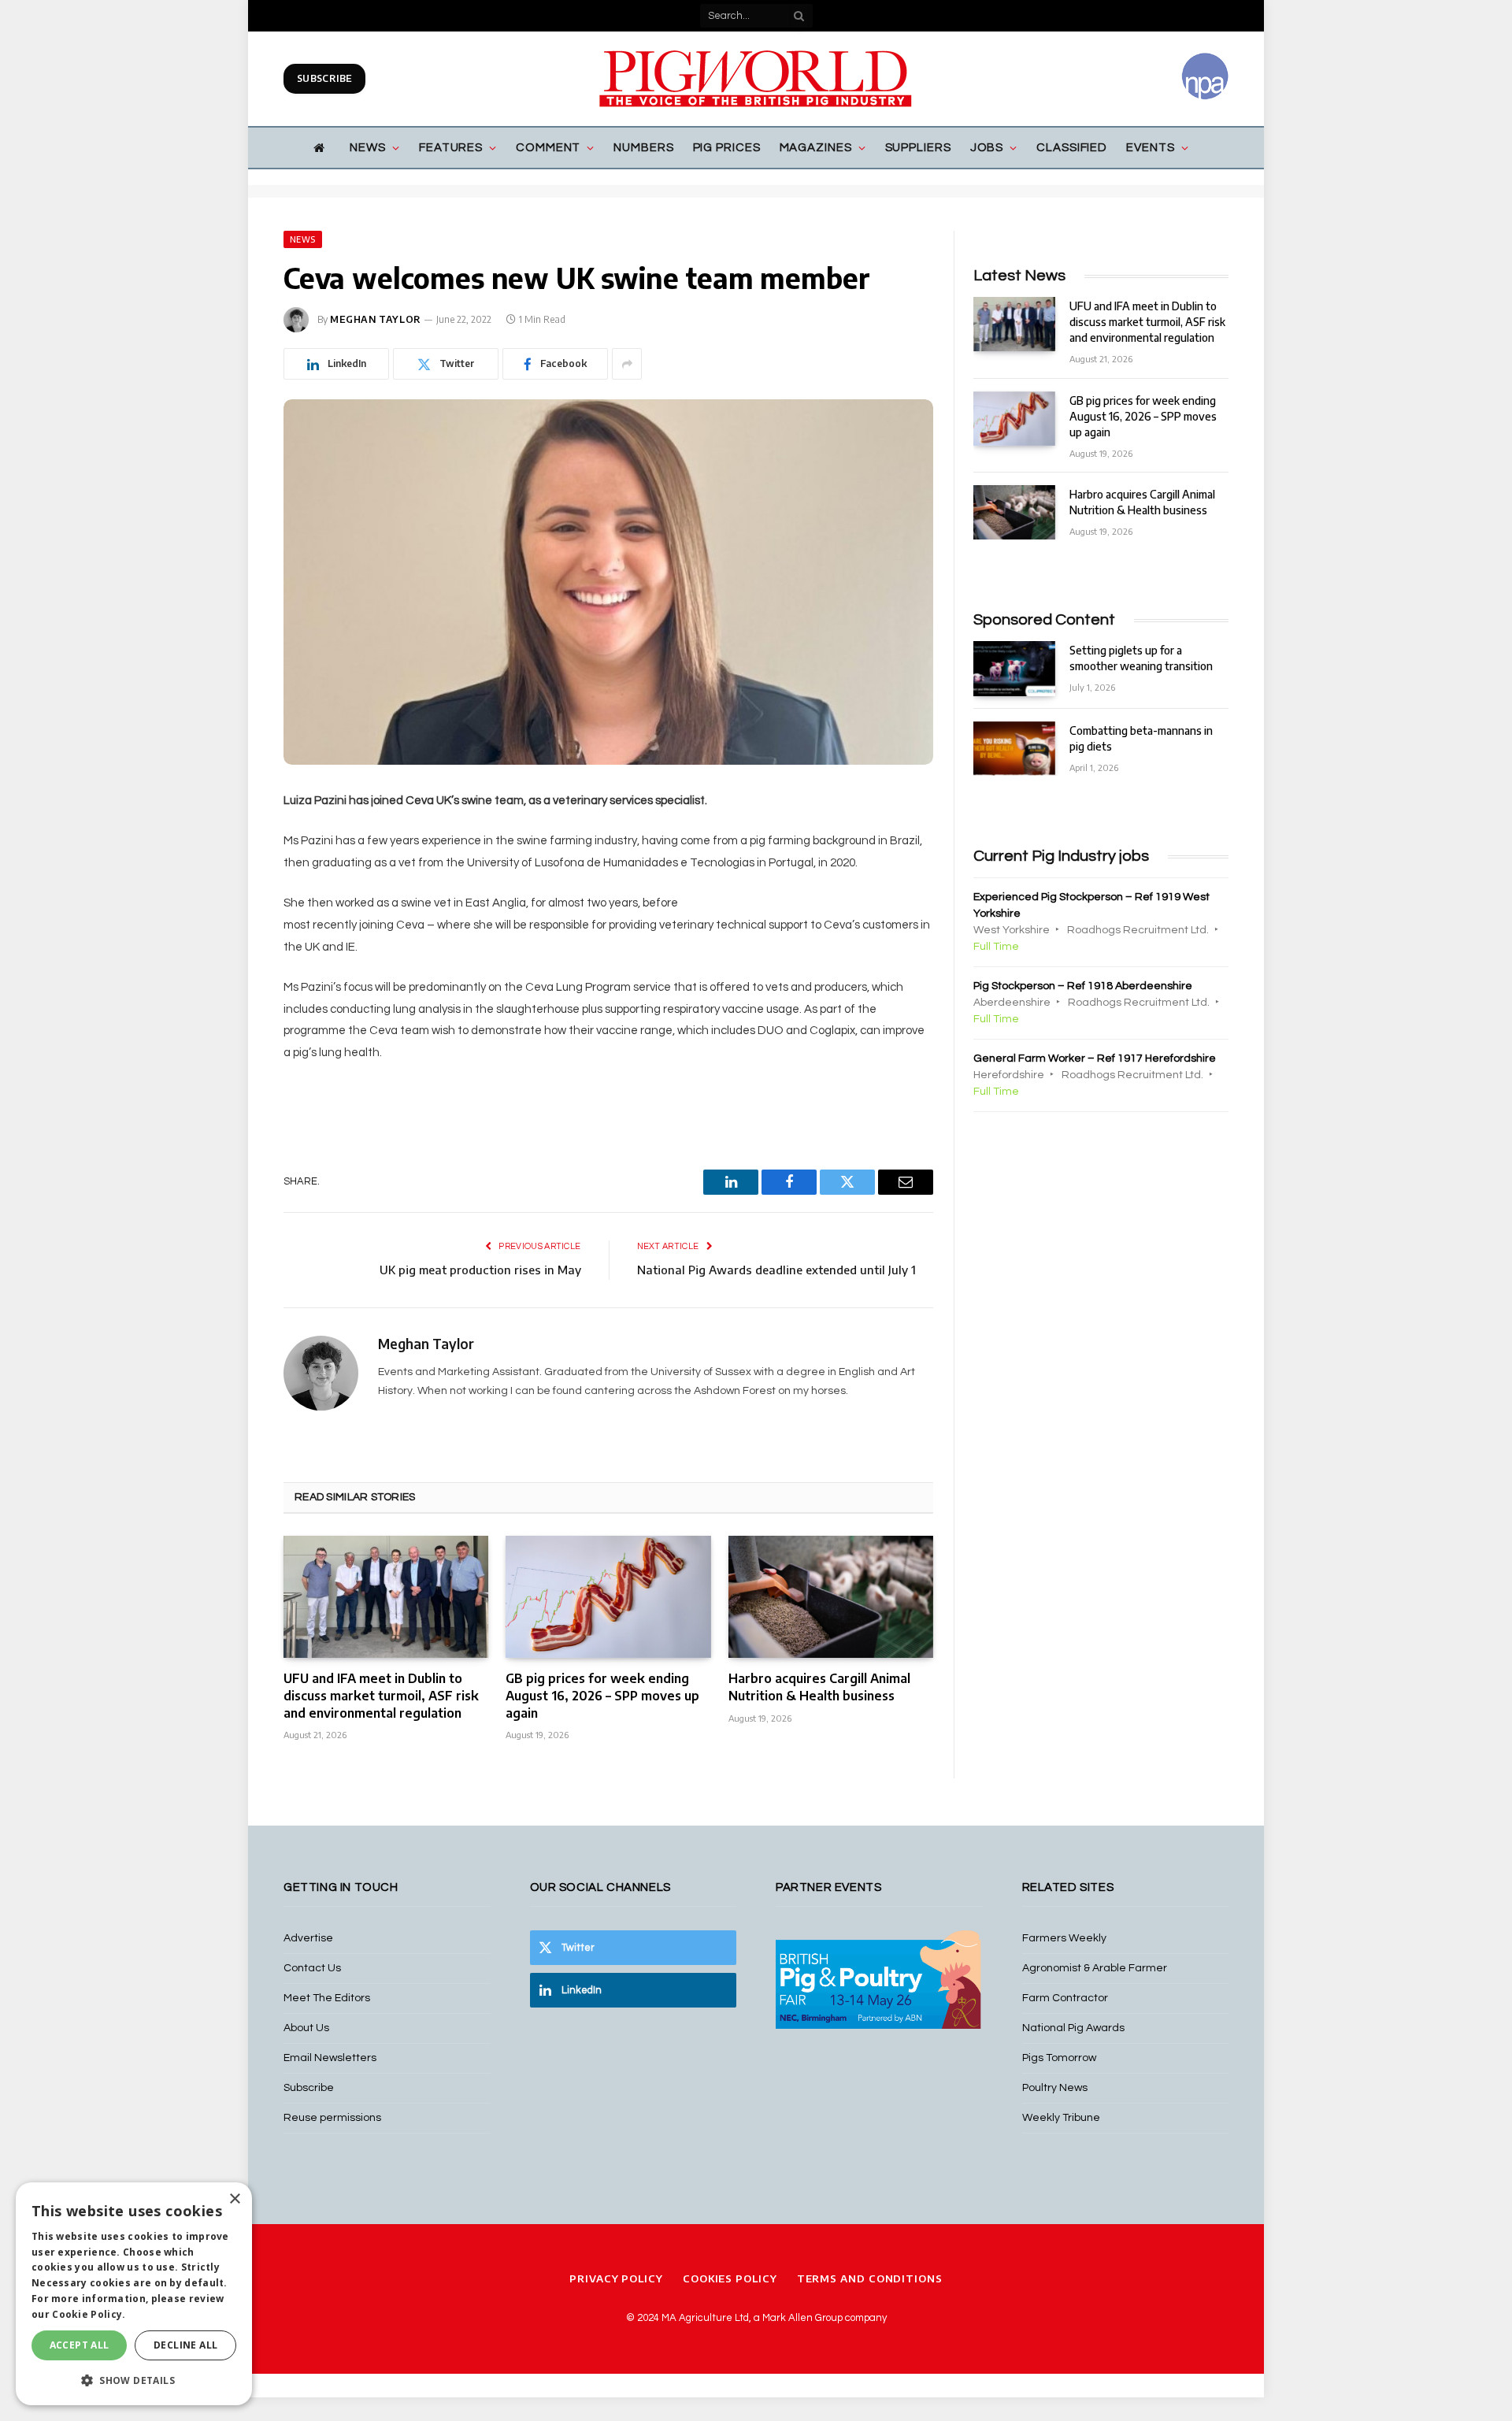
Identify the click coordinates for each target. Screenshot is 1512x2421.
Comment (548, 148)
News (368, 148)
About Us (306, 2028)
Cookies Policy (730, 2278)
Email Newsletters (330, 2058)
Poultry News (1055, 2088)
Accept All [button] (80, 2345)
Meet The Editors (327, 1998)
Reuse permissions (332, 2118)
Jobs (987, 148)
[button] (134, 2380)
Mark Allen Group (802, 2318)
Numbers (643, 148)
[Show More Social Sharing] (627, 364)
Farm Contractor (1065, 1998)
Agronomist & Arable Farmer (1095, 1968)
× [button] (234, 2199)
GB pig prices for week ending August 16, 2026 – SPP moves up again (602, 1696)
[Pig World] (756, 79)
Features (451, 148)
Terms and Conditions (870, 2278)
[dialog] (134, 2294)
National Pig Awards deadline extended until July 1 (776, 1270)
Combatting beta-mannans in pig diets (1141, 738)
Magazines (816, 148)
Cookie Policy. (89, 2314)
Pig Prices (727, 148)
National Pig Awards (1073, 2028)
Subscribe (324, 78)
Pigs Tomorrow (1059, 2058)
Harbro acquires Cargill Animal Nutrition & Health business (819, 1687)
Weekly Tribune (1061, 2118)
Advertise (308, 1938)
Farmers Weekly (1064, 1938)
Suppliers (918, 148)
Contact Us (312, 1968)
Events (1150, 148)
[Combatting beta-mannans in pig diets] (1014, 749)
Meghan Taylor (376, 319)
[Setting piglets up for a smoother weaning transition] (1014, 668)
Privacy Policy (616, 2278)
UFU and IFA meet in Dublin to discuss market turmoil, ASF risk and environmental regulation (381, 1696)
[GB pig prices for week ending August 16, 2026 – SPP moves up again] (608, 1597)
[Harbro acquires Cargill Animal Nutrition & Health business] (831, 1597)
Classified (1072, 148)
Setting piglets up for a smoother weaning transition (1141, 658)
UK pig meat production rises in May (480, 1270)
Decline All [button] (185, 2345)
